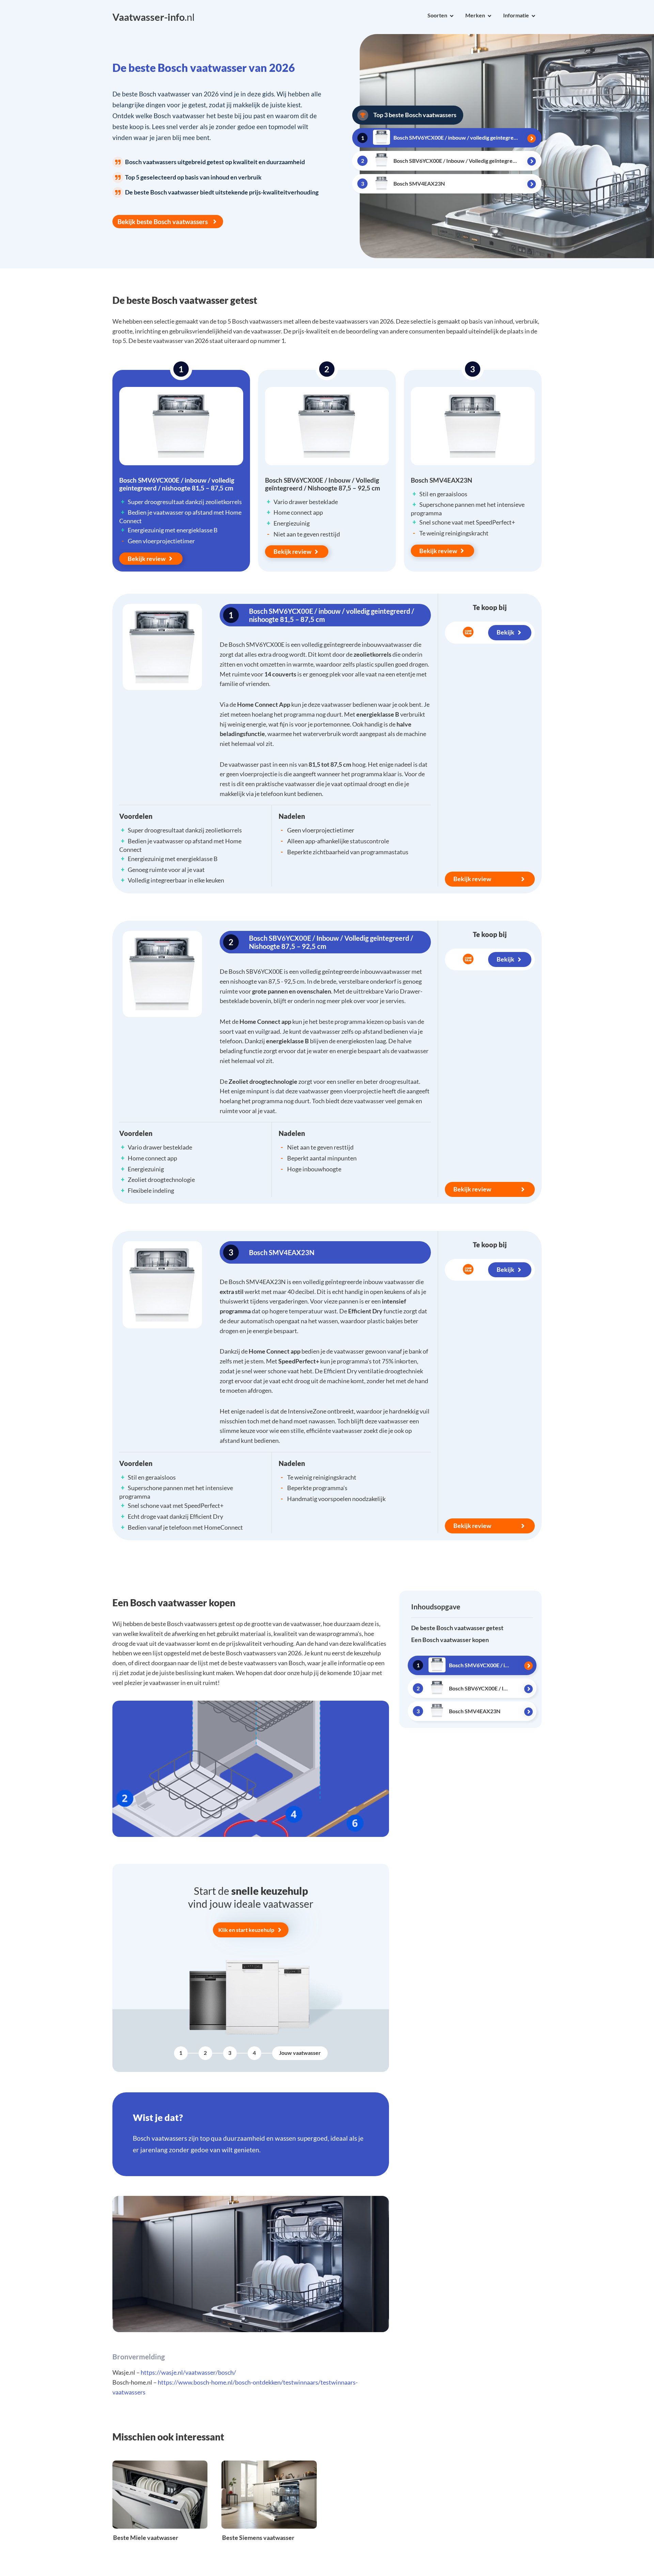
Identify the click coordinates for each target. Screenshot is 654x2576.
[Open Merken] (489, 16)
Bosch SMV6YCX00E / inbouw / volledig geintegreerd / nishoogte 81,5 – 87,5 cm (177, 484)
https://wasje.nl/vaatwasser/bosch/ (188, 2372)
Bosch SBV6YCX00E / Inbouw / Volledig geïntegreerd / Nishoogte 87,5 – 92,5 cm (323, 484)
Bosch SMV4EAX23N (441, 480)
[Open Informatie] (533, 16)
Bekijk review (147, 559)
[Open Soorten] (452, 16)
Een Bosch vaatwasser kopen (450, 1640)
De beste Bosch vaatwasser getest (457, 1628)
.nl (153, 17)
